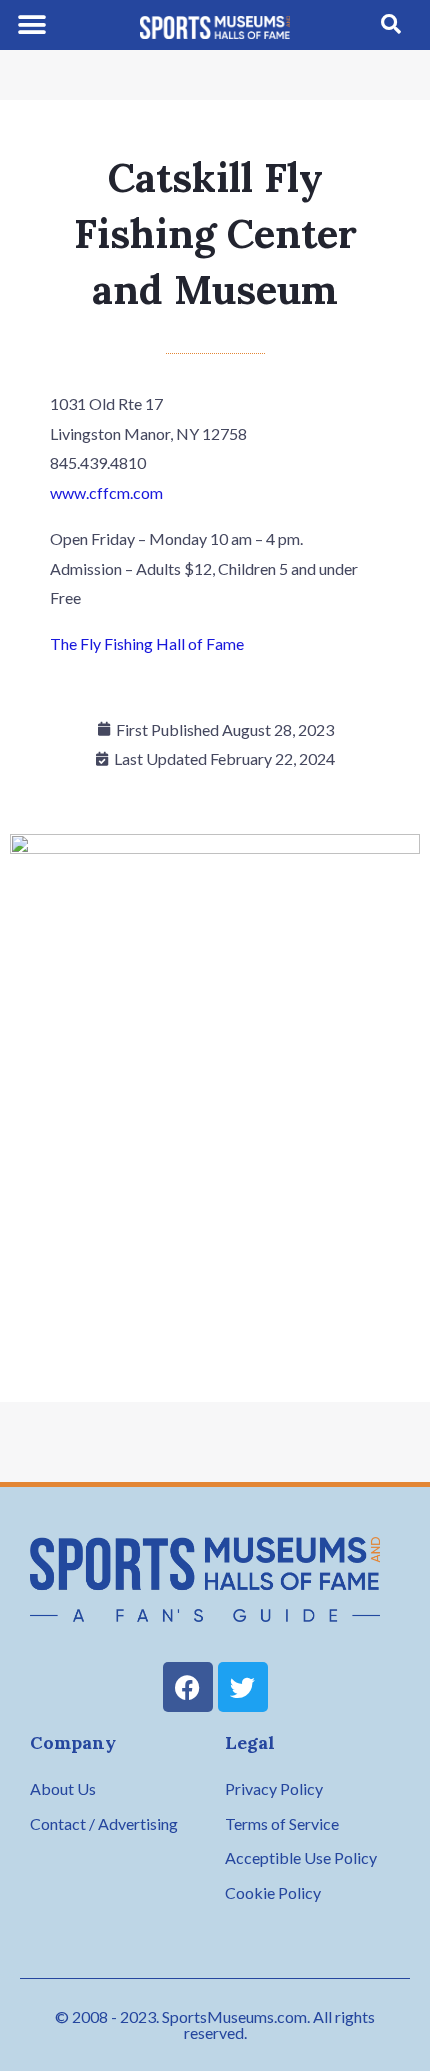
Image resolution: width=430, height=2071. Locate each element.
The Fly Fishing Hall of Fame (147, 643)
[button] (32, 25)
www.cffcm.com (106, 492)
